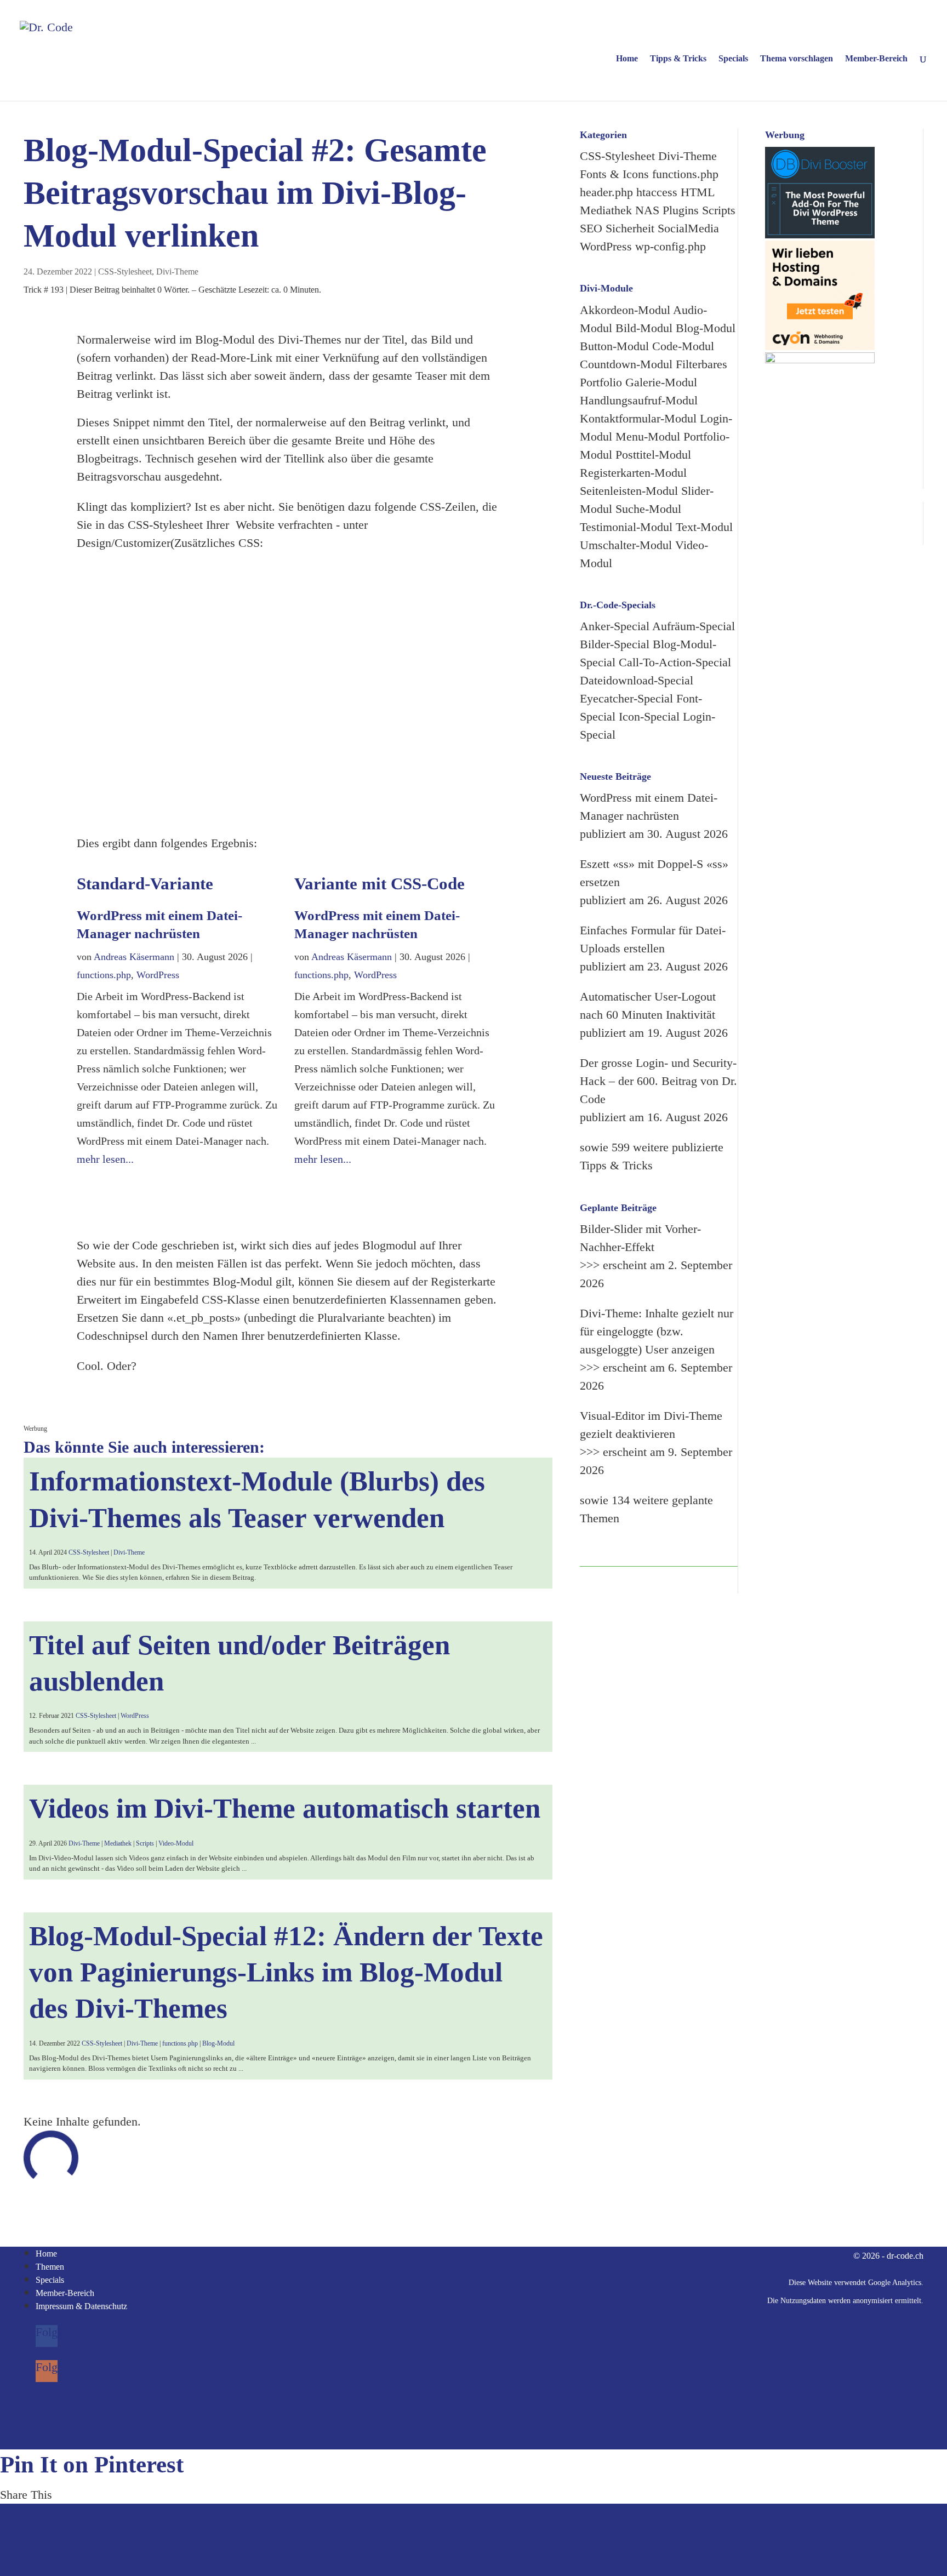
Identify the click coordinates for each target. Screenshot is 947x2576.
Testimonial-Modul (626, 527)
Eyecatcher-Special (626, 698)
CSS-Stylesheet (125, 272)
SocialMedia (688, 228)
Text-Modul (704, 527)
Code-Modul (683, 346)
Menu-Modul (648, 436)
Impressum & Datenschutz (81, 2306)
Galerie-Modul (661, 382)
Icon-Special (649, 716)
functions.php (104, 975)
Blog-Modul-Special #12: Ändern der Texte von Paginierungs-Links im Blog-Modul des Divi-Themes (286, 1972)
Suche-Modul (648, 509)
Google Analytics (895, 2283)
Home (627, 59)
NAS (647, 210)
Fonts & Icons (614, 174)
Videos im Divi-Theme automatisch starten (285, 1808)
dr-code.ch (905, 2256)
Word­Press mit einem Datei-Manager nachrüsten (377, 924)
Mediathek (118, 1843)
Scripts (145, 1843)
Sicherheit (630, 228)
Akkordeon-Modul (625, 310)
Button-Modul (614, 346)
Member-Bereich (876, 59)
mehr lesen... (105, 1159)
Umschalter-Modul (626, 545)
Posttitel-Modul (653, 455)
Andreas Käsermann (134, 957)
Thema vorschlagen (797, 59)
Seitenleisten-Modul (629, 491)
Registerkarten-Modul (633, 473)
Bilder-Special (615, 644)
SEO (591, 228)
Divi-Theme (177, 272)
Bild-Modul (644, 328)
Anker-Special (615, 626)
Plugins (681, 210)
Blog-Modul (218, 2043)
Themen (50, 2267)
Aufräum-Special (694, 626)
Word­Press (158, 975)
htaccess (657, 192)
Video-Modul (176, 1843)
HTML (697, 192)
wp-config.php (671, 246)
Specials (733, 59)
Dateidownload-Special (637, 680)
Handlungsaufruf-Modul (639, 400)
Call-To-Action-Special (675, 662)
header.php (606, 192)
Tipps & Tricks (678, 59)
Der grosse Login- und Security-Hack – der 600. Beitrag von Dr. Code (658, 1081)
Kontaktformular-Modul (638, 418)
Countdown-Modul (626, 364)
